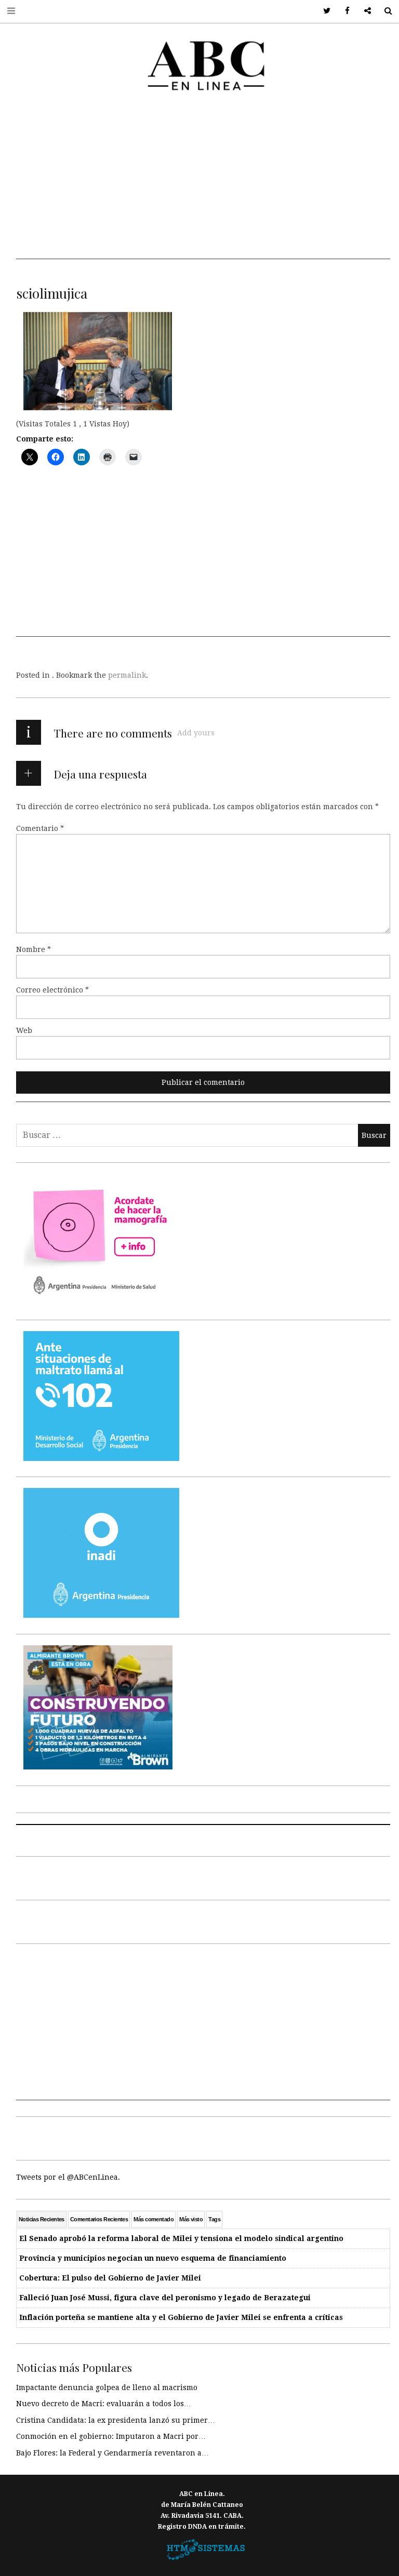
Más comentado (154, 2219)
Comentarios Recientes (99, 2219)
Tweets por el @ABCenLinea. (68, 2177)
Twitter (323, 11)
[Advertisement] (203, 186)
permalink (127, 675)
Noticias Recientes (42, 2219)
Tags (214, 2219)
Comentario (40, 828)
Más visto (191, 2219)
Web (24, 1030)
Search (384, 11)
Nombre (34, 949)
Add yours (196, 733)
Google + (364, 11)
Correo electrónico (52, 990)
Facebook (344, 11)
